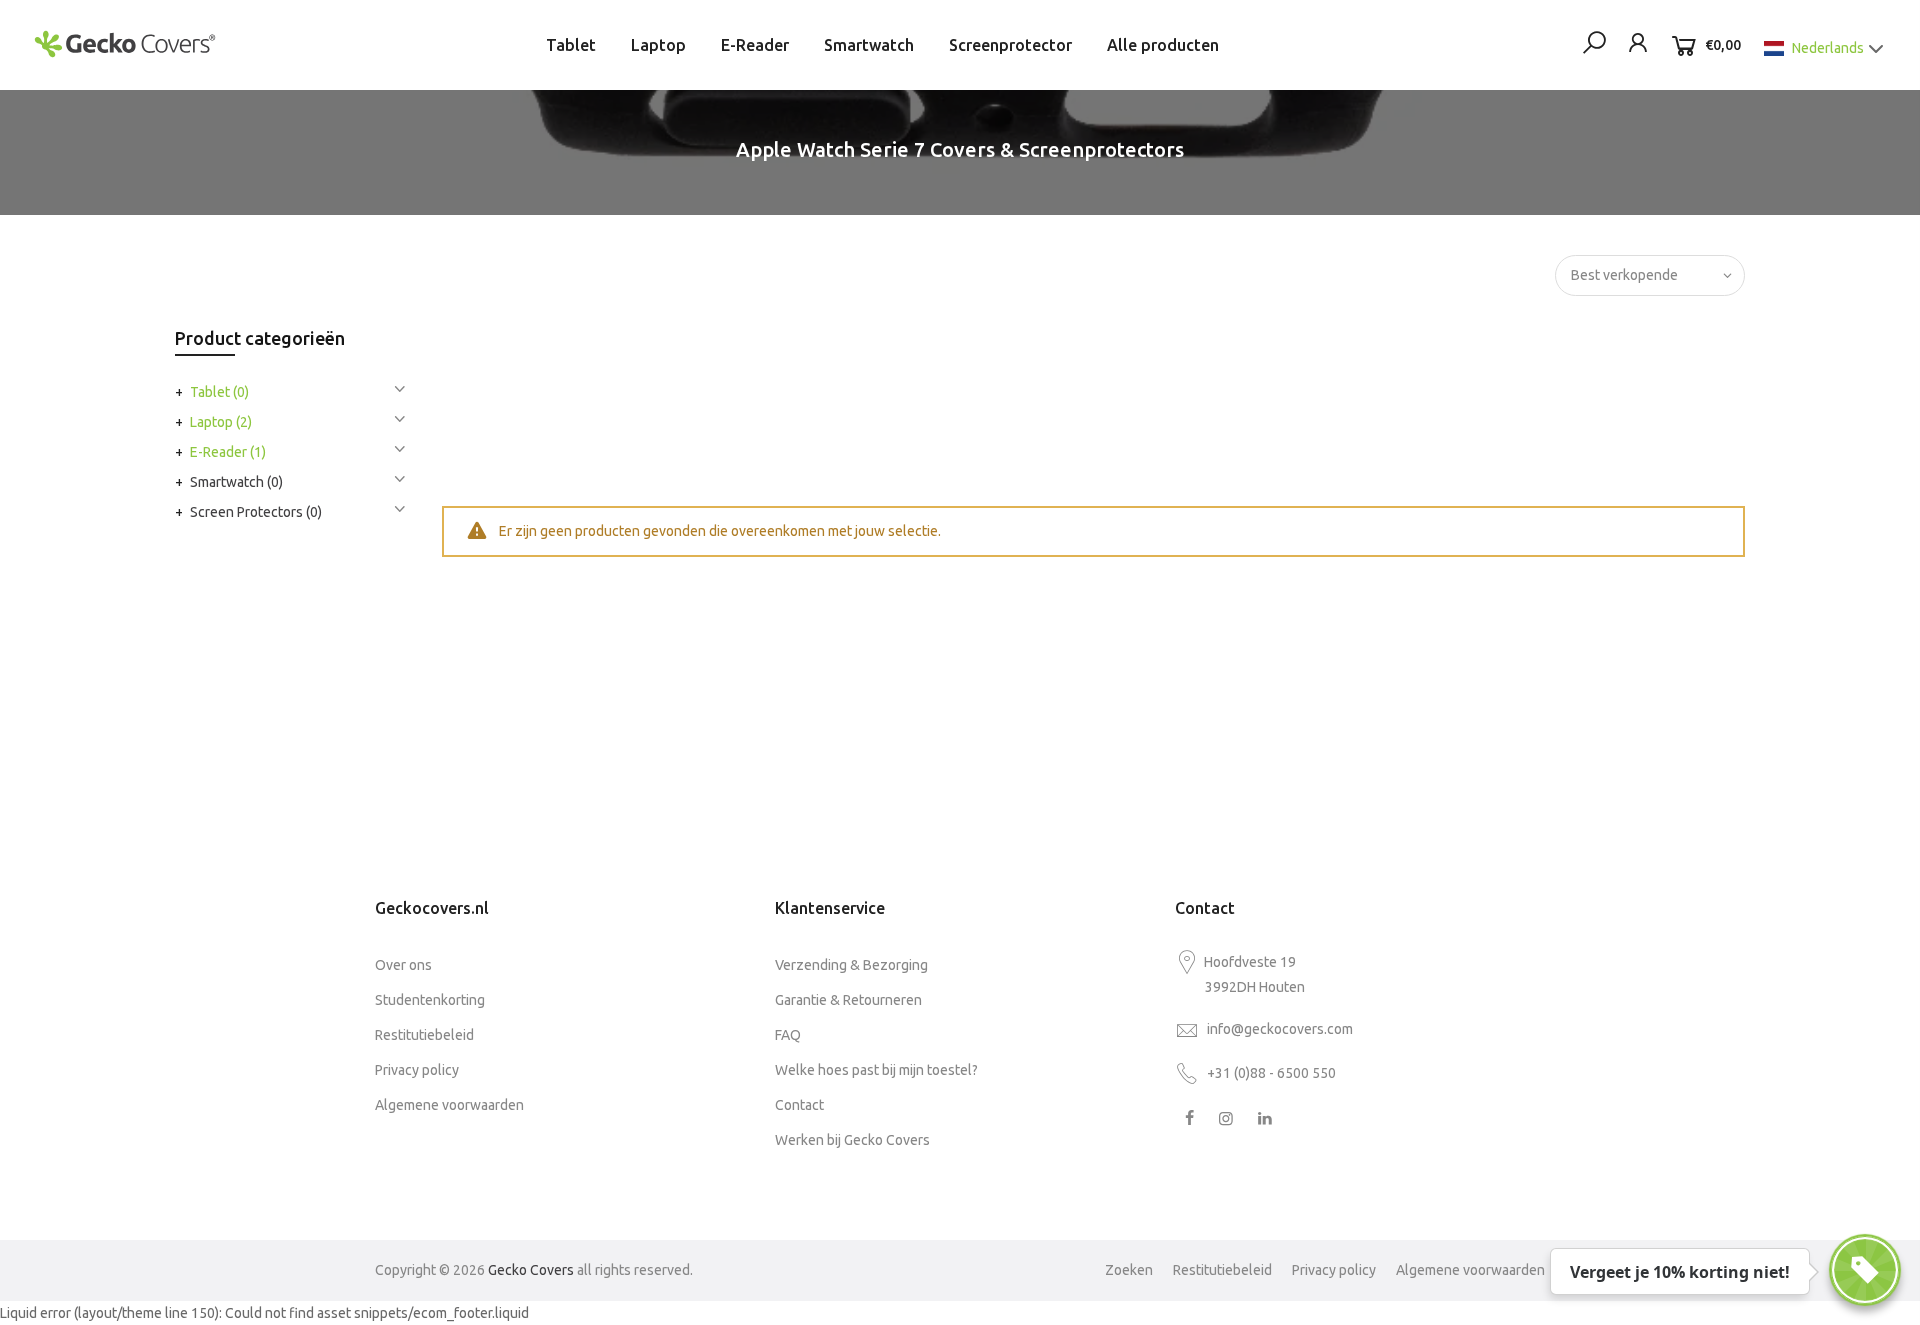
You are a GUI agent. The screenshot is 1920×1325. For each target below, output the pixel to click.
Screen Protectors (256, 512)
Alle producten (1163, 45)
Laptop (658, 45)
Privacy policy (417, 1070)
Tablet (571, 45)
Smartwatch (869, 45)
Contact (799, 1105)
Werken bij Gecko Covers (852, 1140)
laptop (221, 422)
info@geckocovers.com (1280, 1029)
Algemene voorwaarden (449, 1105)
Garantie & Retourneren (848, 1000)
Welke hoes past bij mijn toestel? (876, 1070)
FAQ (788, 1035)
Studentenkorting (430, 1000)
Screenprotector (1010, 45)
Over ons (403, 965)
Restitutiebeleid (424, 1035)
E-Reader (755, 45)
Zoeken (1129, 1270)
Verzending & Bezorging (851, 965)
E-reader (228, 452)
